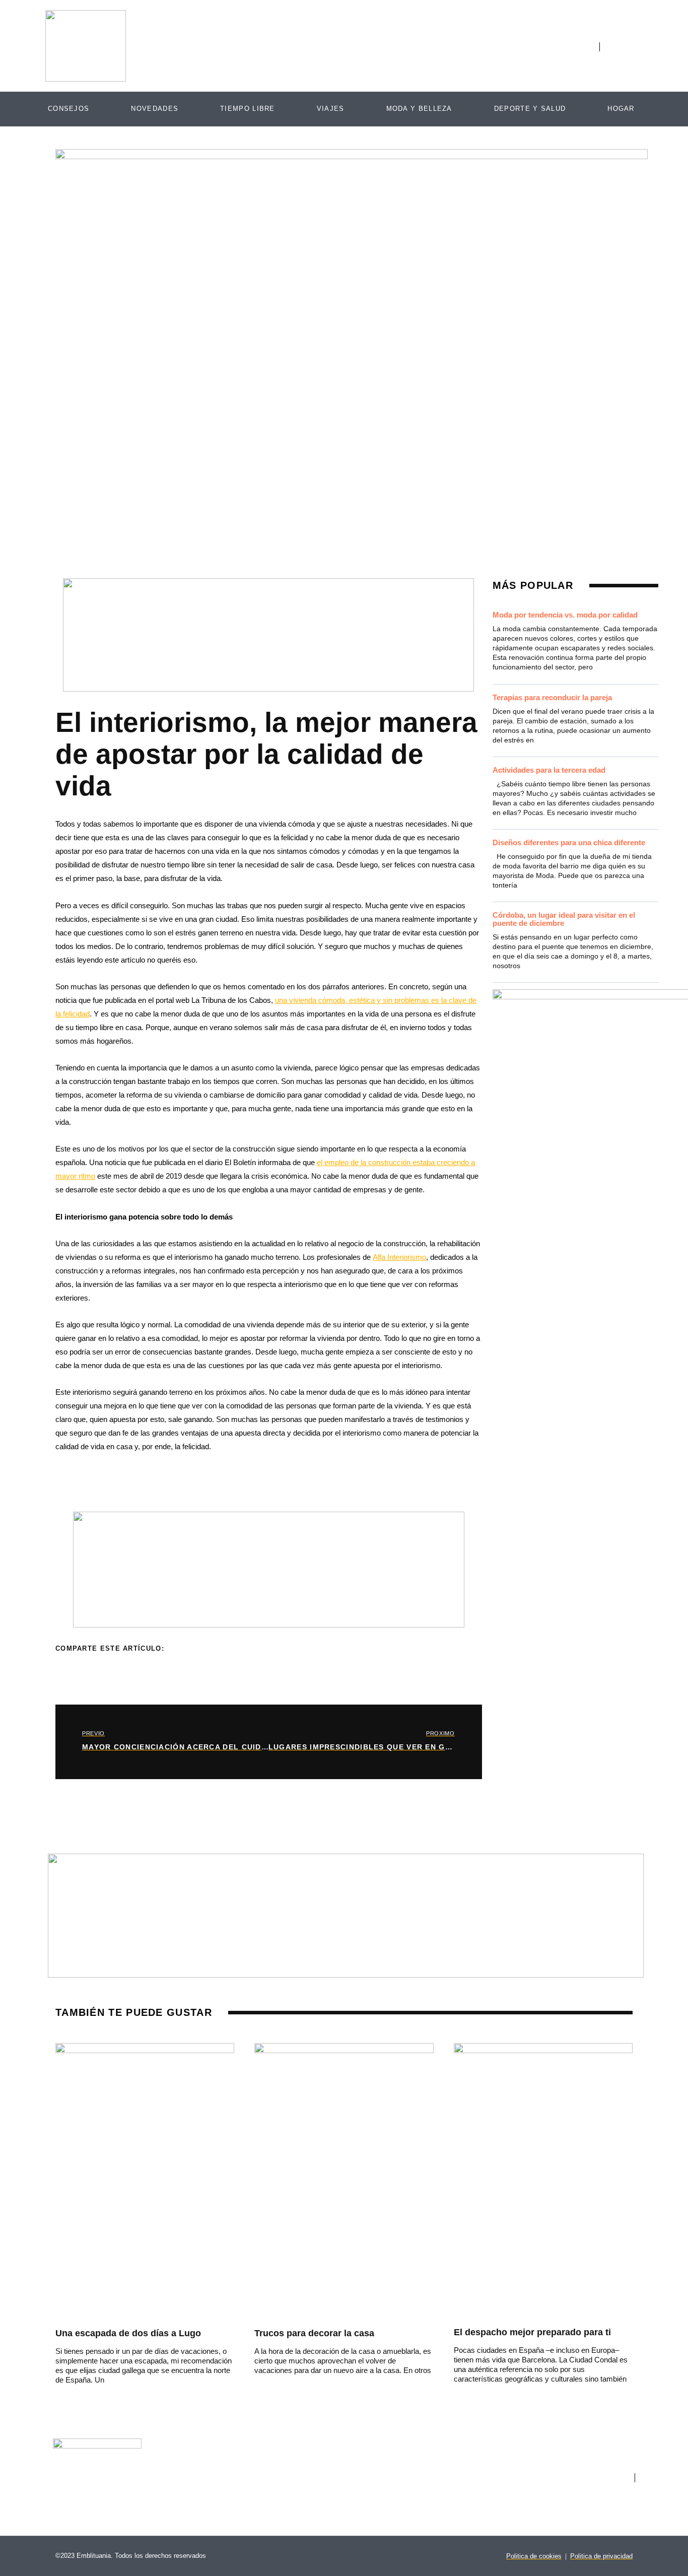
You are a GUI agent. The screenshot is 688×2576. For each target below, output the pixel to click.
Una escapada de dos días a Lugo (128, 2333)
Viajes (331, 109)
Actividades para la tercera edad (549, 770)
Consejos (68, 109)
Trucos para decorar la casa (314, 2333)
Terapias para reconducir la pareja (552, 697)
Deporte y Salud (530, 109)
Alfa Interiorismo (399, 1257)
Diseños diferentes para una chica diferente (569, 842)
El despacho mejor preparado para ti (532, 2332)
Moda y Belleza (419, 109)
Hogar (621, 109)
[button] (183, 1652)
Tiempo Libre (248, 109)
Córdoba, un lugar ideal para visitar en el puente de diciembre (564, 919)
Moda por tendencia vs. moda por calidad (565, 615)
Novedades (155, 109)
